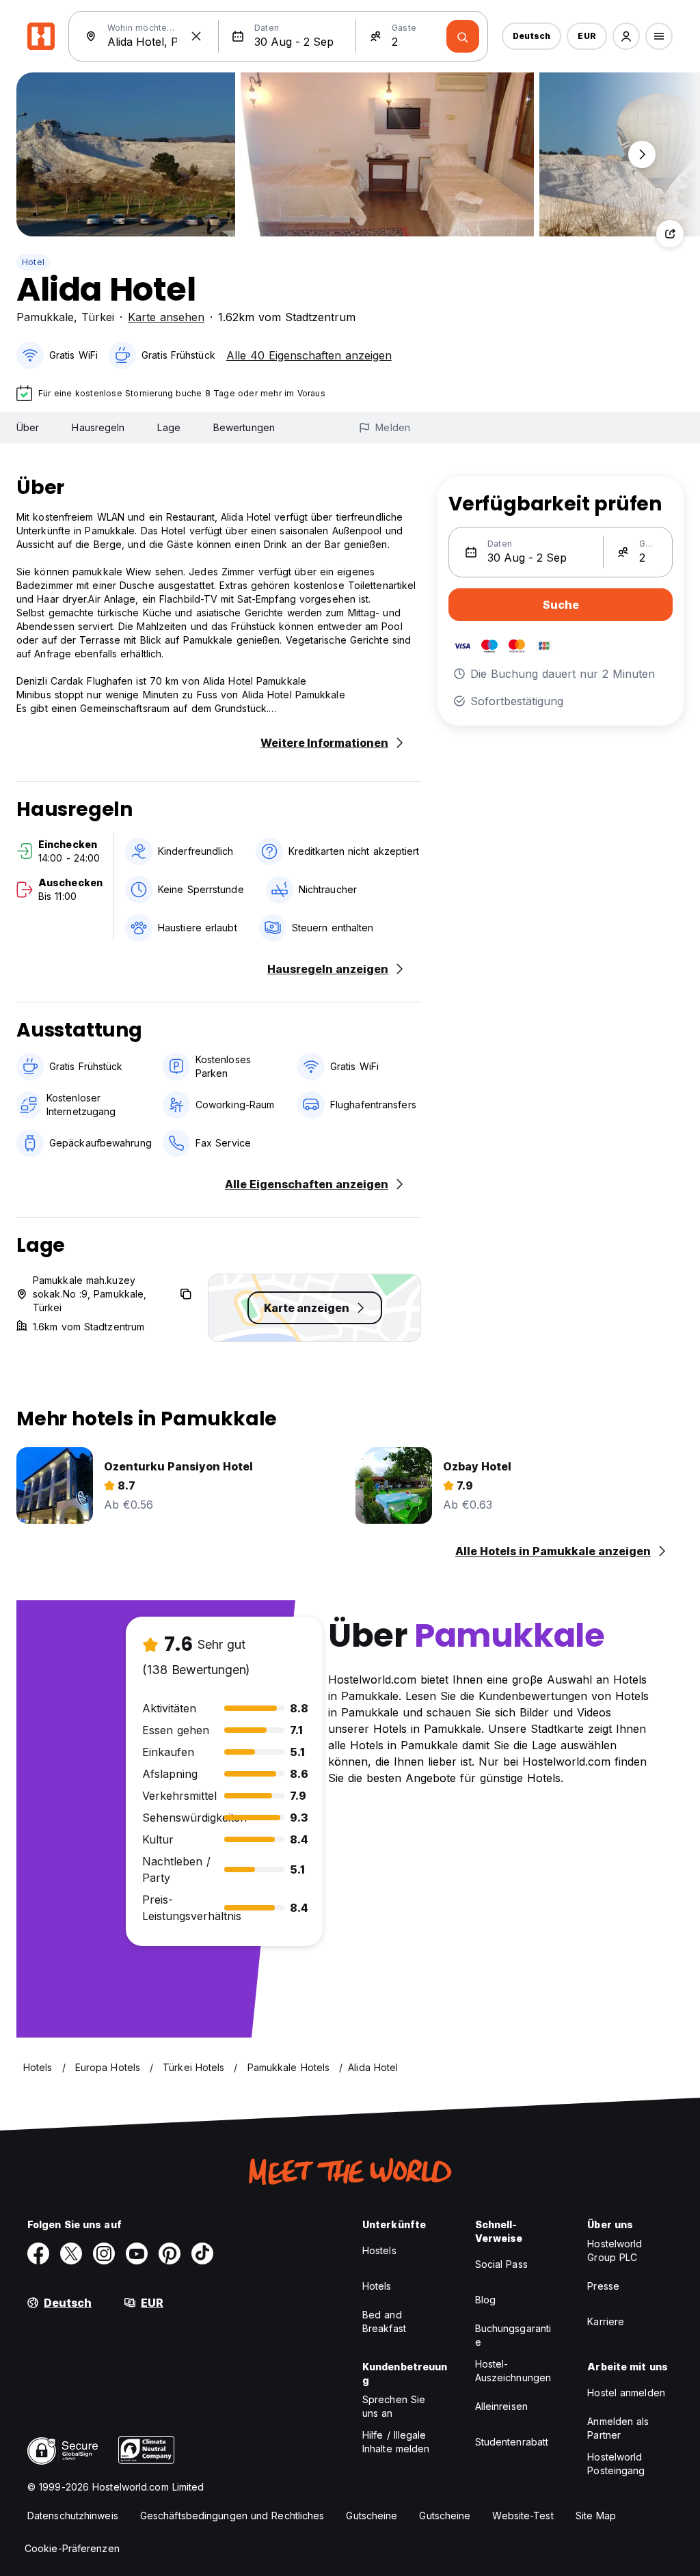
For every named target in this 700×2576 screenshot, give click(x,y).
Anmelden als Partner (618, 2428)
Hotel (33, 262)
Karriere (606, 2321)
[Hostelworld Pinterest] (170, 2253)
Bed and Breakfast (384, 2321)
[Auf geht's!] (463, 36)
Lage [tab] (169, 427)
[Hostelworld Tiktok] (202, 2253)
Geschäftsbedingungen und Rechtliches (232, 2516)
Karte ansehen (166, 317)
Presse (603, 2286)
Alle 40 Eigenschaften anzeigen (309, 355)
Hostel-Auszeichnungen (513, 2371)
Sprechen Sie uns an (394, 2406)
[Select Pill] (626, 36)
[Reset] (196, 36)
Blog (485, 2300)
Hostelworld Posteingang (616, 2464)
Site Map (596, 2516)
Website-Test (523, 2516)
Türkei (98, 317)
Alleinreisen (501, 2406)
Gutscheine (372, 2516)
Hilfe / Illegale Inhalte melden (396, 2442)
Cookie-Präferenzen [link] (72, 2548)
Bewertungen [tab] (244, 427)
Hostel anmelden (626, 2393)
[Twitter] (71, 2253)
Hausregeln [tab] (98, 427)
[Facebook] (38, 2253)
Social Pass (501, 2264)
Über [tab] (28, 427)
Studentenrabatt (512, 2442)
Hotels (377, 2286)
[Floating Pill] (642, 154)
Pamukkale (45, 317)
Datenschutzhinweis (73, 2516)
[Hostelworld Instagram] (104, 2253)
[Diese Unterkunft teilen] (670, 234)
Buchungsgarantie (513, 2335)
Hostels (379, 2250)
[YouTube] (137, 2253)
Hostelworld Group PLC (615, 2250)
